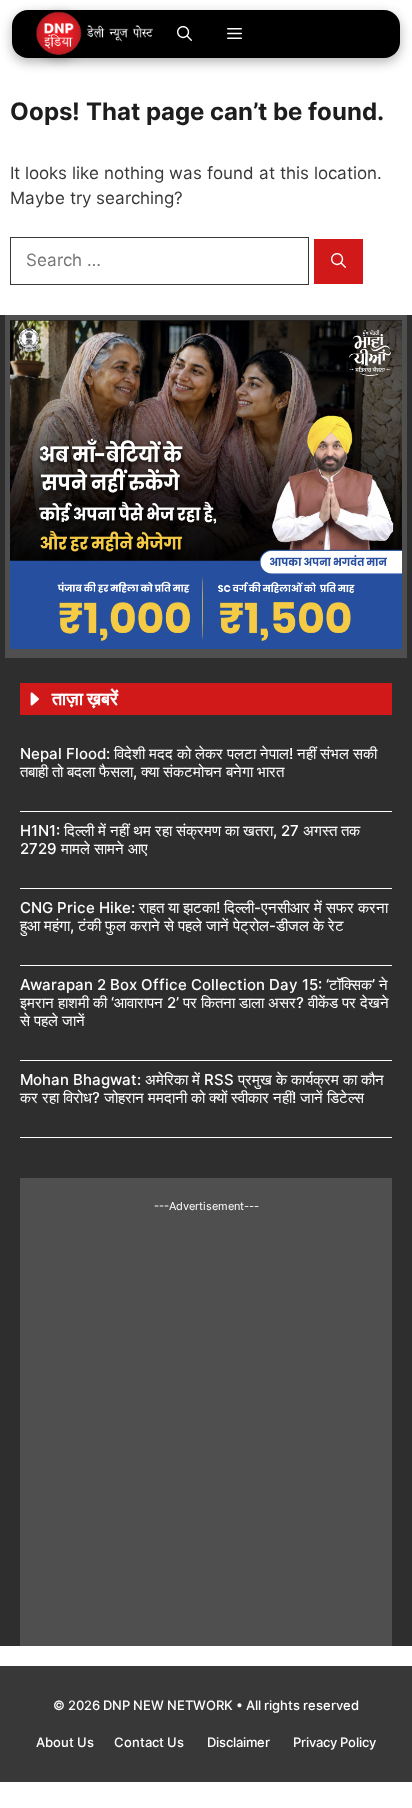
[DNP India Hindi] (95, 34)
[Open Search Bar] (184, 34)
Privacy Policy (334, 1742)
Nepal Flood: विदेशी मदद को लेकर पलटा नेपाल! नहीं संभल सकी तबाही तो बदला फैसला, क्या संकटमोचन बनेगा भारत (198, 762)
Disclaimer (240, 1742)
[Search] (338, 261)
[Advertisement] (206, 1420)
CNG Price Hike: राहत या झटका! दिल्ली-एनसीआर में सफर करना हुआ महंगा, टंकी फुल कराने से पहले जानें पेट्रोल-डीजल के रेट (204, 916)
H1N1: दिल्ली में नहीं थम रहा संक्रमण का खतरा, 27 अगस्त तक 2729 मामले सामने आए (190, 839)
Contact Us (150, 1742)
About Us (65, 1742)
